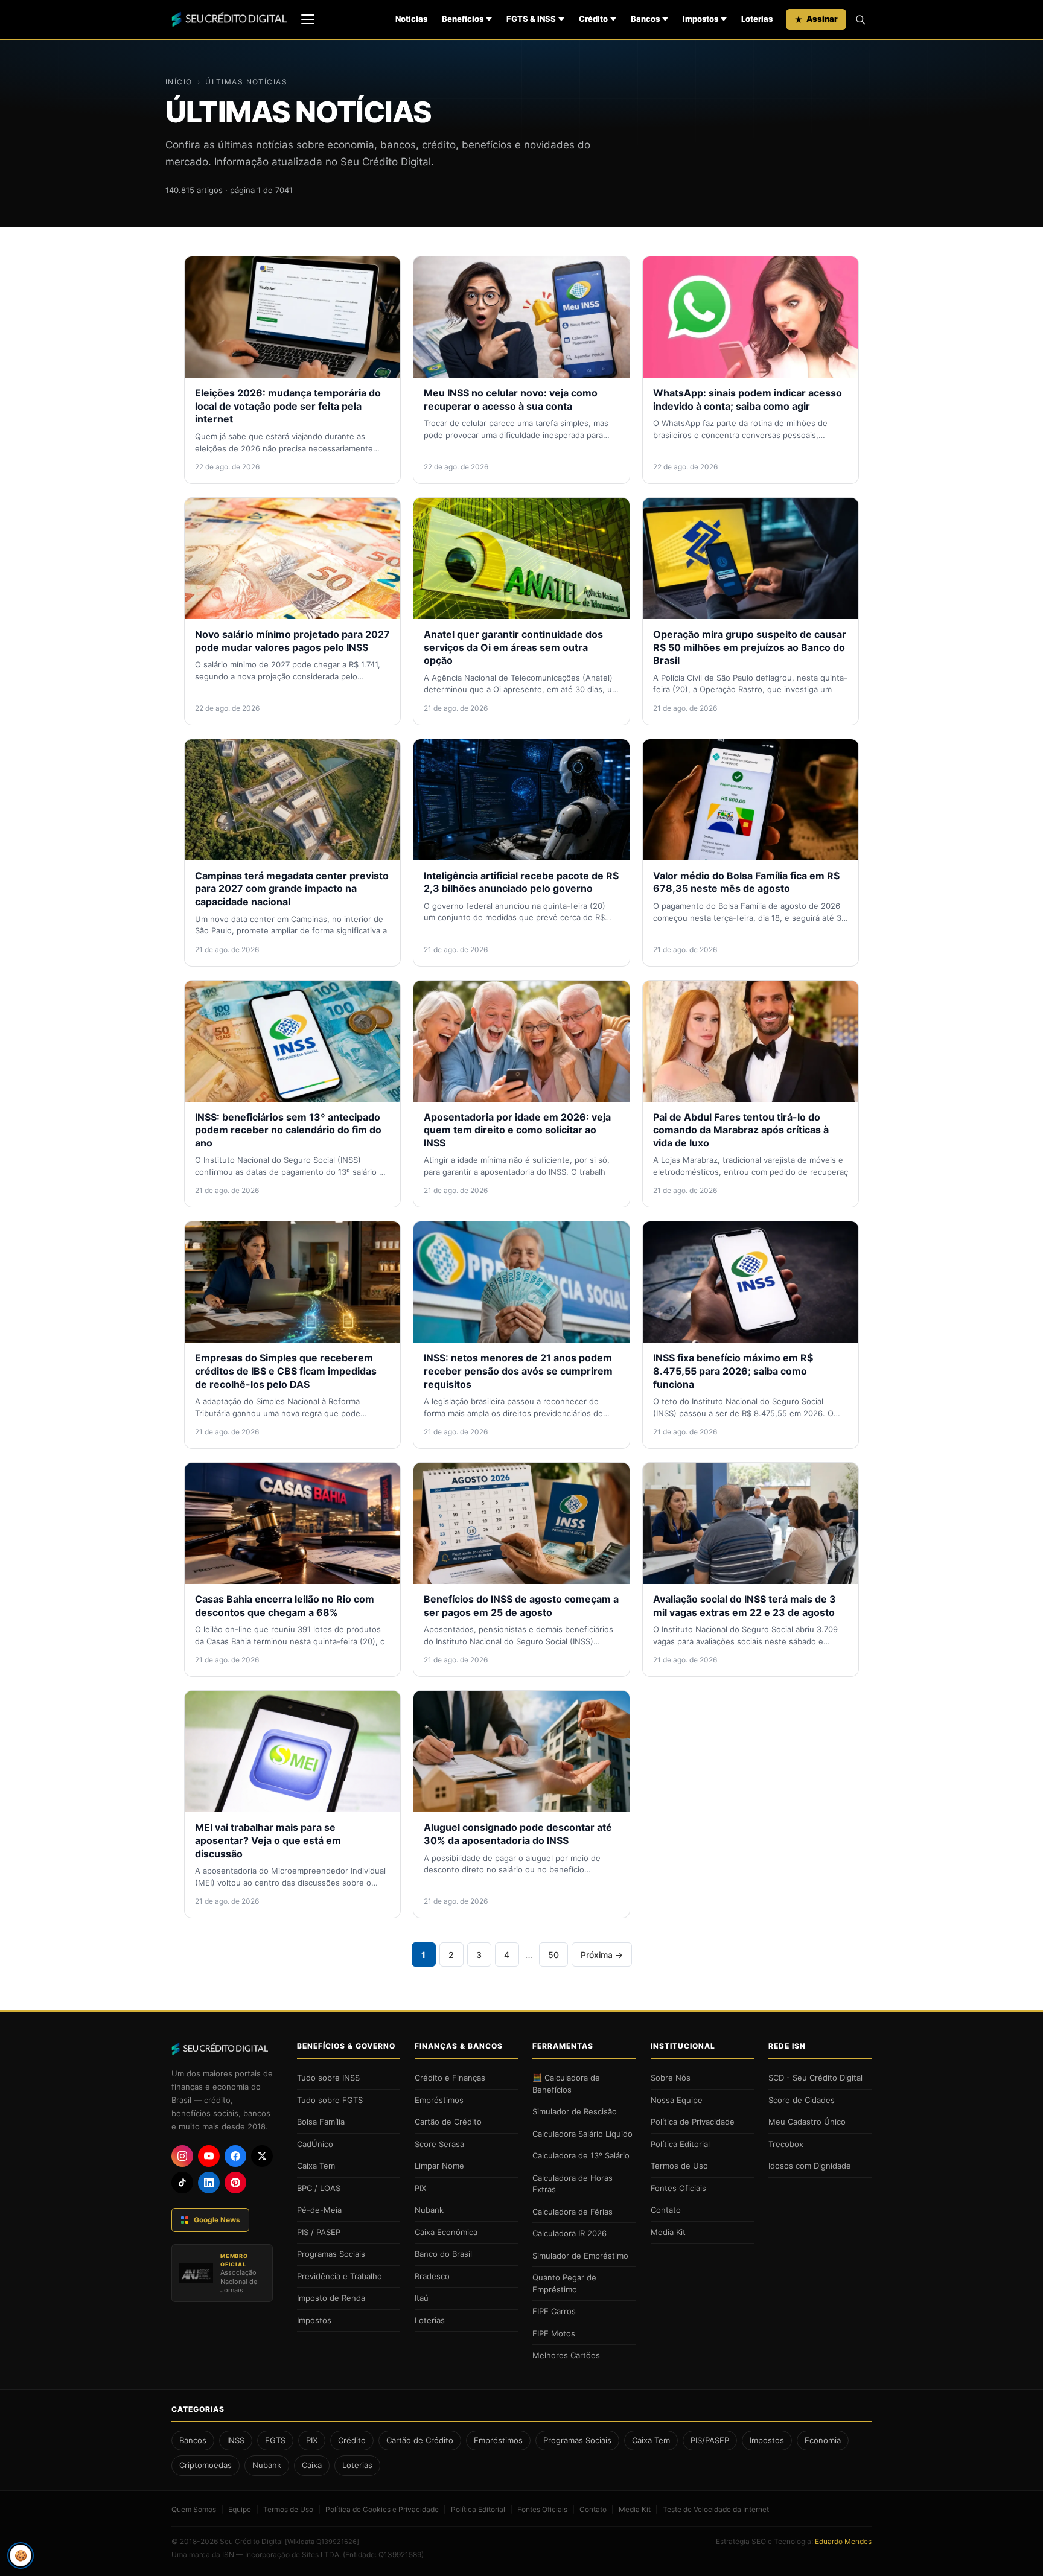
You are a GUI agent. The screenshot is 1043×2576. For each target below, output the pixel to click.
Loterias (757, 19)
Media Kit (668, 2232)
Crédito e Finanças (450, 2078)
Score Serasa (439, 2144)
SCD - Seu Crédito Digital (815, 2078)
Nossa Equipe (677, 2100)
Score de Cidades (802, 2100)
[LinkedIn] (209, 2183)
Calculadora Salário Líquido (582, 2134)
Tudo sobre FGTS (330, 2100)
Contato (666, 2210)
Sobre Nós (671, 2078)
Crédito (593, 19)
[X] (262, 2156)
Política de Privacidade (693, 2122)
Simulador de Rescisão (575, 2111)
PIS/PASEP (710, 2440)
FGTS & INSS (531, 19)
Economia (823, 2440)
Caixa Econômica (446, 2232)
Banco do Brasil (443, 2254)
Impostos (700, 19)
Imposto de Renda (331, 2298)
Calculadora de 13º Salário (581, 2155)
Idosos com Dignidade (810, 2166)
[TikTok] (182, 2183)
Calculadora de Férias (573, 2212)
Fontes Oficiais (678, 2188)
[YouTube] (209, 2156)
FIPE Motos (554, 2333)
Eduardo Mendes (843, 2541)
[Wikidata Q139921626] (322, 2542)
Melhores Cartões (566, 2355)
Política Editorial (680, 2144)
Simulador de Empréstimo (580, 2256)
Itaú (422, 2298)
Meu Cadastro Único (807, 2122)
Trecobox (786, 2144)
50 (553, 1955)
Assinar (822, 19)
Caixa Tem (316, 2166)
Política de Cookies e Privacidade (382, 2509)
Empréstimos (439, 2100)
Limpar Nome (439, 2166)
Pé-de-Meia (319, 2210)
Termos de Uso (679, 2166)
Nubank (429, 2210)
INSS (236, 2440)
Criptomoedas (206, 2465)
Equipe (240, 2509)
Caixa (312, 2465)
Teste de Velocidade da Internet (716, 2509)
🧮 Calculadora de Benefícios (566, 2084)
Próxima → (602, 1955)
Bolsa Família (321, 2122)
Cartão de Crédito (448, 2122)
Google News (217, 2220)
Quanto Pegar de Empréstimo (564, 2283)
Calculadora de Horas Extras (573, 2184)
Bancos (645, 19)
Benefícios (463, 19)
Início (179, 82)
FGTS (275, 2440)
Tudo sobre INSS (328, 2078)
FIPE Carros (554, 2311)
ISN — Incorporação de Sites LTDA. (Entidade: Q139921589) (323, 2555)
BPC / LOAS (319, 2188)
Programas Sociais (331, 2254)
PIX (420, 2188)
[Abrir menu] (308, 19)
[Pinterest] (235, 2183)
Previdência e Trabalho (340, 2276)
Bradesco (432, 2276)
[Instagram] (182, 2156)
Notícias (411, 19)
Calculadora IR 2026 (569, 2233)
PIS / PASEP (319, 2232)
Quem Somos (194, 2509)
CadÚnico (315, 2144)
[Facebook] (235, 2156)
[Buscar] (860, 19)
